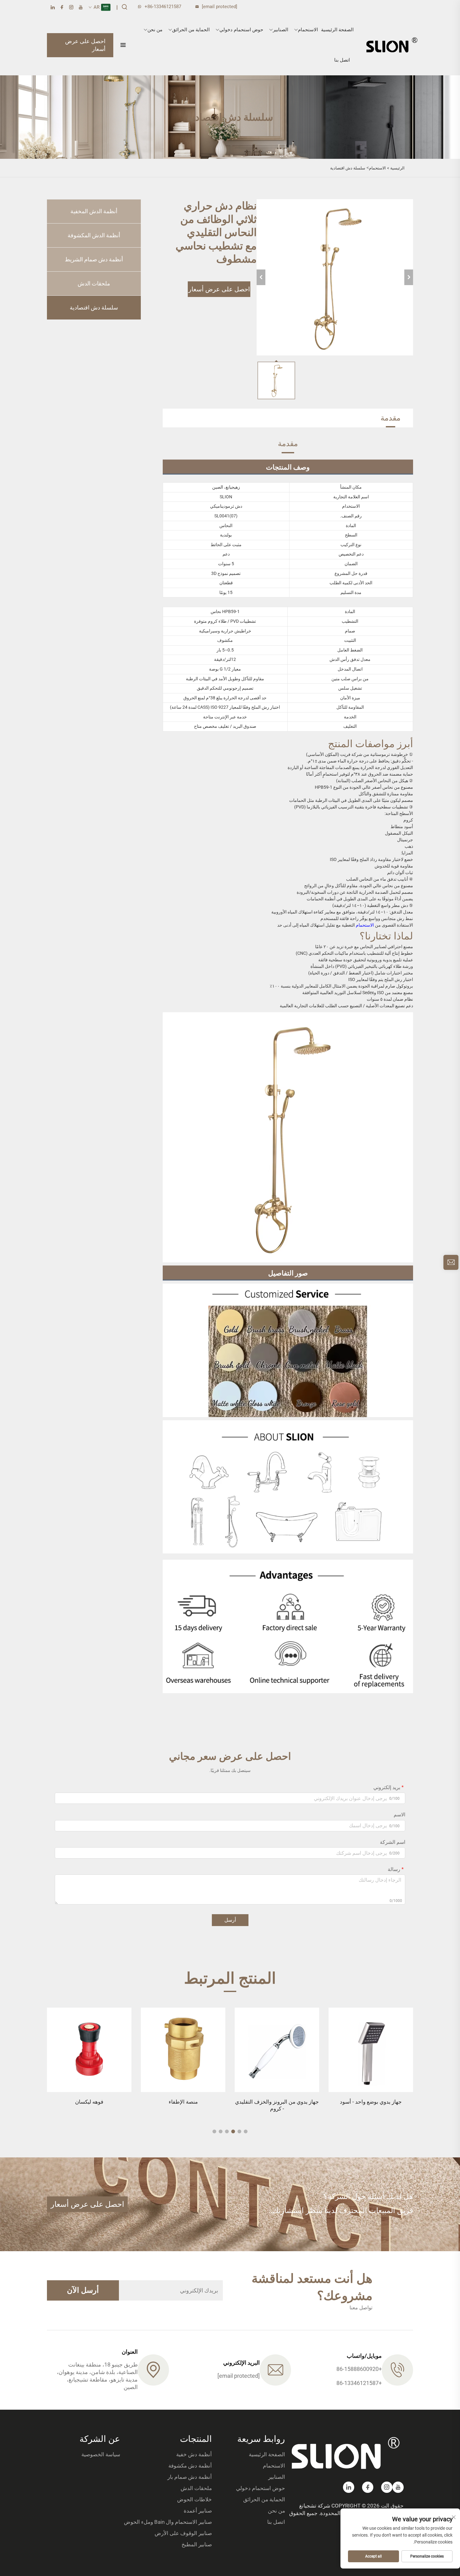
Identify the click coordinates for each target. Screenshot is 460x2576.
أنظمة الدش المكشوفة (94, 235)
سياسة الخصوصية (101, 2454)
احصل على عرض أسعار (85, 45)
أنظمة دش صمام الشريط (94, 259)
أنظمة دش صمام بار (190, 2477)
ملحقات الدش (94, 283)
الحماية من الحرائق (191, 30)
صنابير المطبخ (197, 2544)
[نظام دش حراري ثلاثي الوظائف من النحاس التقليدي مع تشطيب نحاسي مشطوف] (335, 277)
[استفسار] (451, 1262)
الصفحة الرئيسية (337, 30)
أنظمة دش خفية (194, 2454)
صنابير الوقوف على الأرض (183, 2533)
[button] (246, 2131)
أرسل (230, 1920)
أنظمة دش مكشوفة (190, 2466)
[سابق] (261, 277)
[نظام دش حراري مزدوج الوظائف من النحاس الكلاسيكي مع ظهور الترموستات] (89, 2050)
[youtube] (81, 7)
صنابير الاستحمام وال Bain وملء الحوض (168, 2522)
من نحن (155, 30)
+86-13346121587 (163, 7)
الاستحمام (308, 30)
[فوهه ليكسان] (183, 2050)
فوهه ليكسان (183, 2102)
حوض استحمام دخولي (241, 30)
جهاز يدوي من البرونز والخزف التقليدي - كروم (371, 2105)
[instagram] (71, 7)
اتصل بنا (342, 60)
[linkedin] (53, 7)
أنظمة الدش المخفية (94, 211)
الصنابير (281, 30)
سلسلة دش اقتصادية (348, 168)
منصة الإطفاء (277, 2102)
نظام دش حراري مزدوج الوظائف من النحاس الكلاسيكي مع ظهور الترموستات (89, 2109)
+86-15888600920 (359, 2369)
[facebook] (62, 7)
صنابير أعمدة (198, 2511)
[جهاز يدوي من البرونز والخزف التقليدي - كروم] (371, 2050)
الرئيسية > (396, 168)
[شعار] (392, 45)
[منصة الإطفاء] (277, 2050)
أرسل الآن (83, 2290)
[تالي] (409, 277)
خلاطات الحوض (194, 2499)
